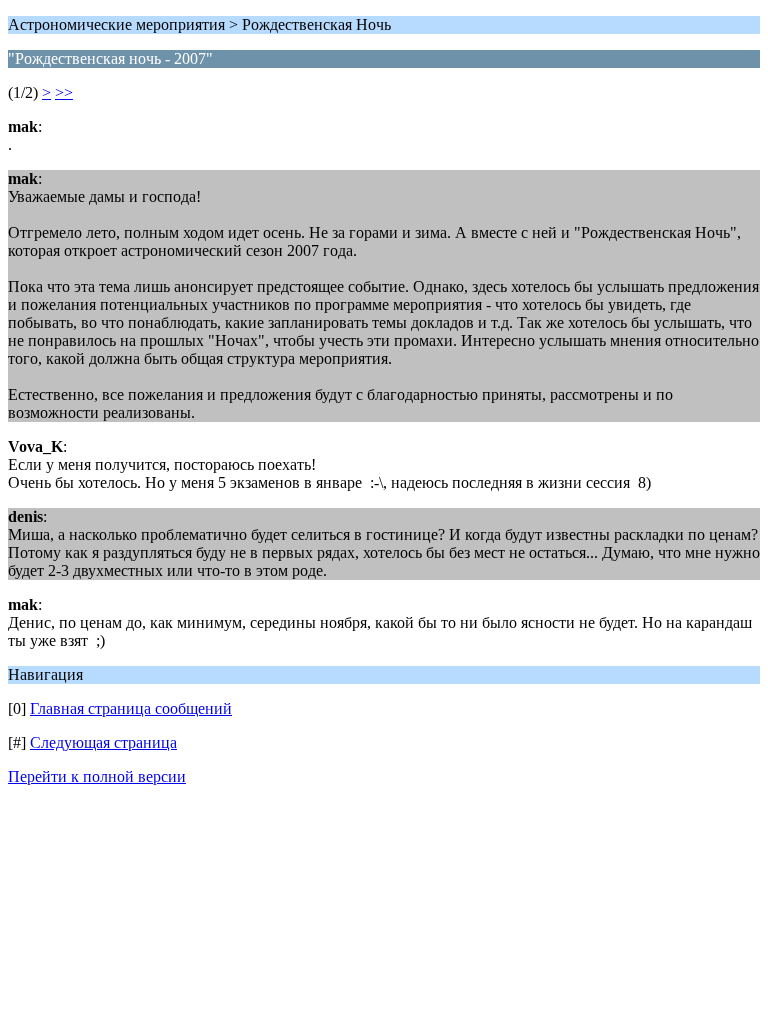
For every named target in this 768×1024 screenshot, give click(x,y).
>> (64, 92)
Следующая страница (103, 742)
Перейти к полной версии (97, 776)
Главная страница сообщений (131, 708)
